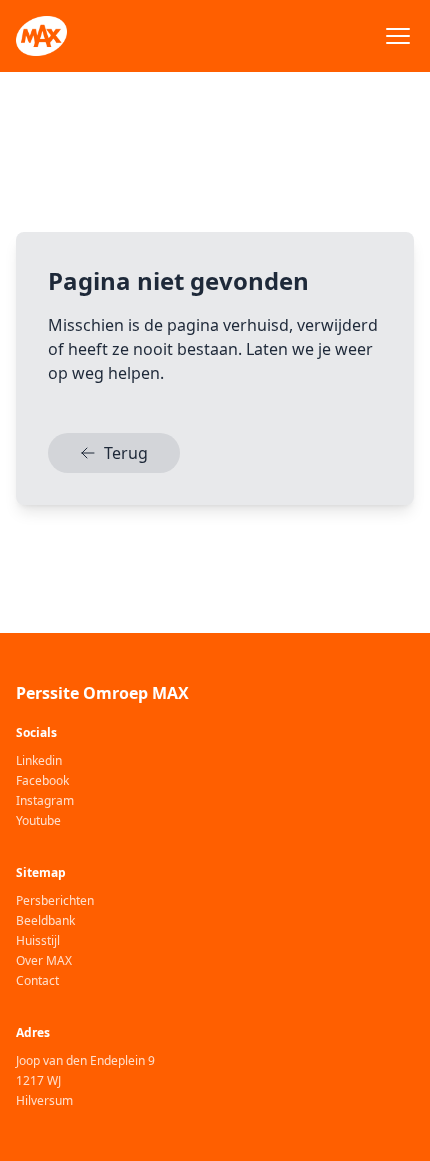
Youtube (38, 821)
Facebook (42, 781)
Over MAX (44, 961)
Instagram (45, 801)
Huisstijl (38, 941)
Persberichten (55, 901)
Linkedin (39, 761)
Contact (37, 981)
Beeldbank (45, 921)
